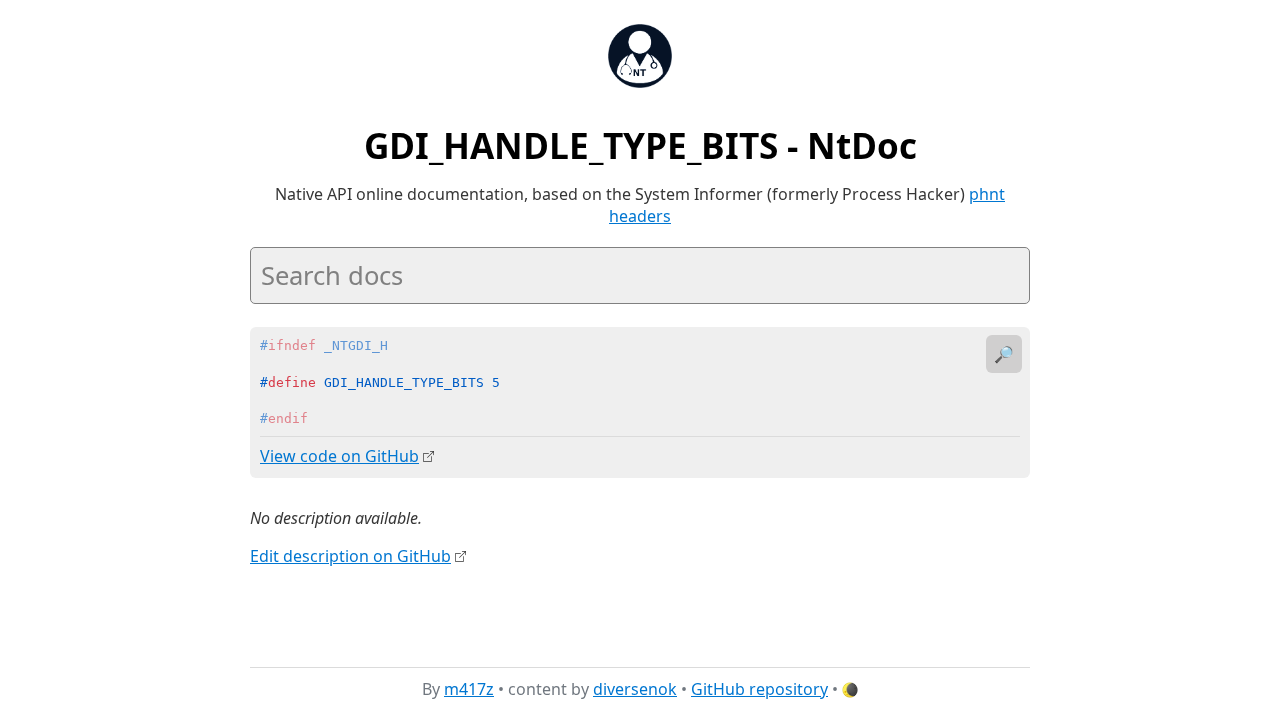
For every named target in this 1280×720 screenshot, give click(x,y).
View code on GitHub (339, 456)
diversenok (635, 689)
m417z (469, 689)
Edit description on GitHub (350, 556)
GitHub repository (759, 689)
